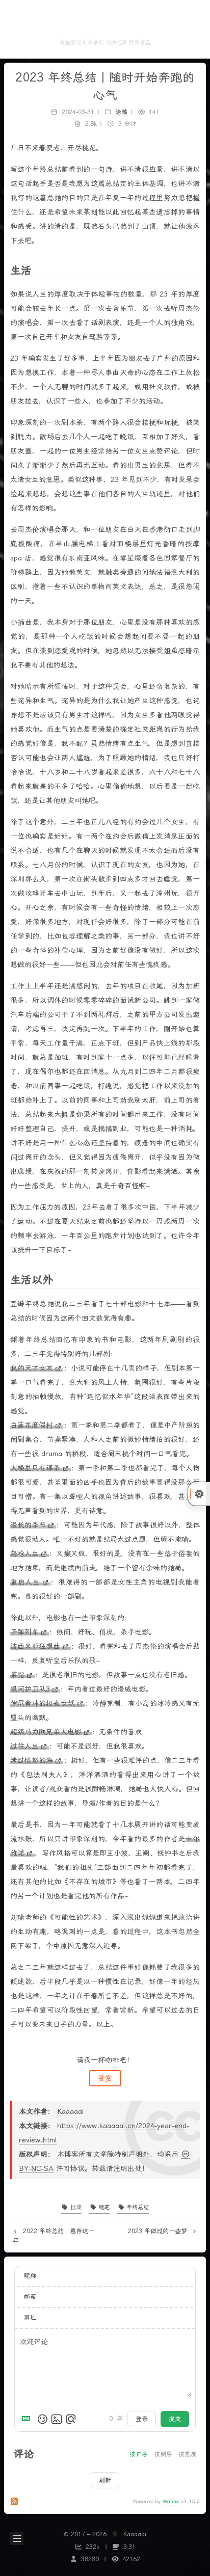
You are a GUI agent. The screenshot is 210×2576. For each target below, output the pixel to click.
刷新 (105, 2480)
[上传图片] (57, 2419)
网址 (30, 2318)
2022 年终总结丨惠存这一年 (54, 2236)
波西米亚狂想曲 (35, 1646)
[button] (16, 29)
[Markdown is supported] (28, 2419)
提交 (175, 2419)
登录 (142, 2419)
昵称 (30, 2276)
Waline (171, 2501)
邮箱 (30, 2297)
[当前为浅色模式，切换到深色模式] (199, 1494)
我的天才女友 (32, 1368)
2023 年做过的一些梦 (159, 2231)
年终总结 (137, 2207)
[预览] (71, 2419)
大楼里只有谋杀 (35, 1468)
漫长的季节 (28, 1525)
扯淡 (75, 2207)
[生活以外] (194, 1279)
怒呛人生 (24, 1553)
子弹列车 (24, 1632)
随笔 (103, 2207)
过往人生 (24, 1746)
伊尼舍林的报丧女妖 (43, 1703)
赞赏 (105, 2078)
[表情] (42, 2419)
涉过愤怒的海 (32, 1760)
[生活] (194, 270)
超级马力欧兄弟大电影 (46, 1732)
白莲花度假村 (32, 1425)
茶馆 (17, 1675)
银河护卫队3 (30, 1689)
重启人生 (25, 1582)
